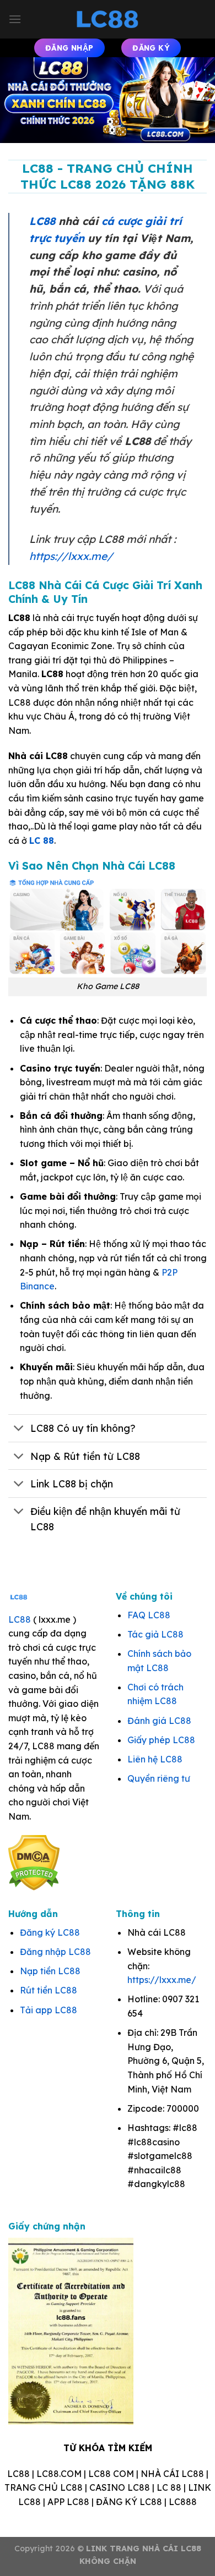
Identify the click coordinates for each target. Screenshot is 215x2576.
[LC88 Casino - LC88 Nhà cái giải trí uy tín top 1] (108, 19)
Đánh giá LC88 (159, 1721)
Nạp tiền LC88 (50, 1971)
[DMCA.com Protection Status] (34, 1862)
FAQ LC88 (149, 1615)
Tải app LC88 (49, 2010)
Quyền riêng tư (159, 1778)
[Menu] (15, 19)
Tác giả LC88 (155, 1634)
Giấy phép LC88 (161, 1740)
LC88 (42, 221)
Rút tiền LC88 (49, 1990)
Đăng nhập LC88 (55, 1952)
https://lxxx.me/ (71, 556)
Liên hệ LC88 (155, 1759)
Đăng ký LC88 (50, 1932)
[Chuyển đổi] (19, 1429)
